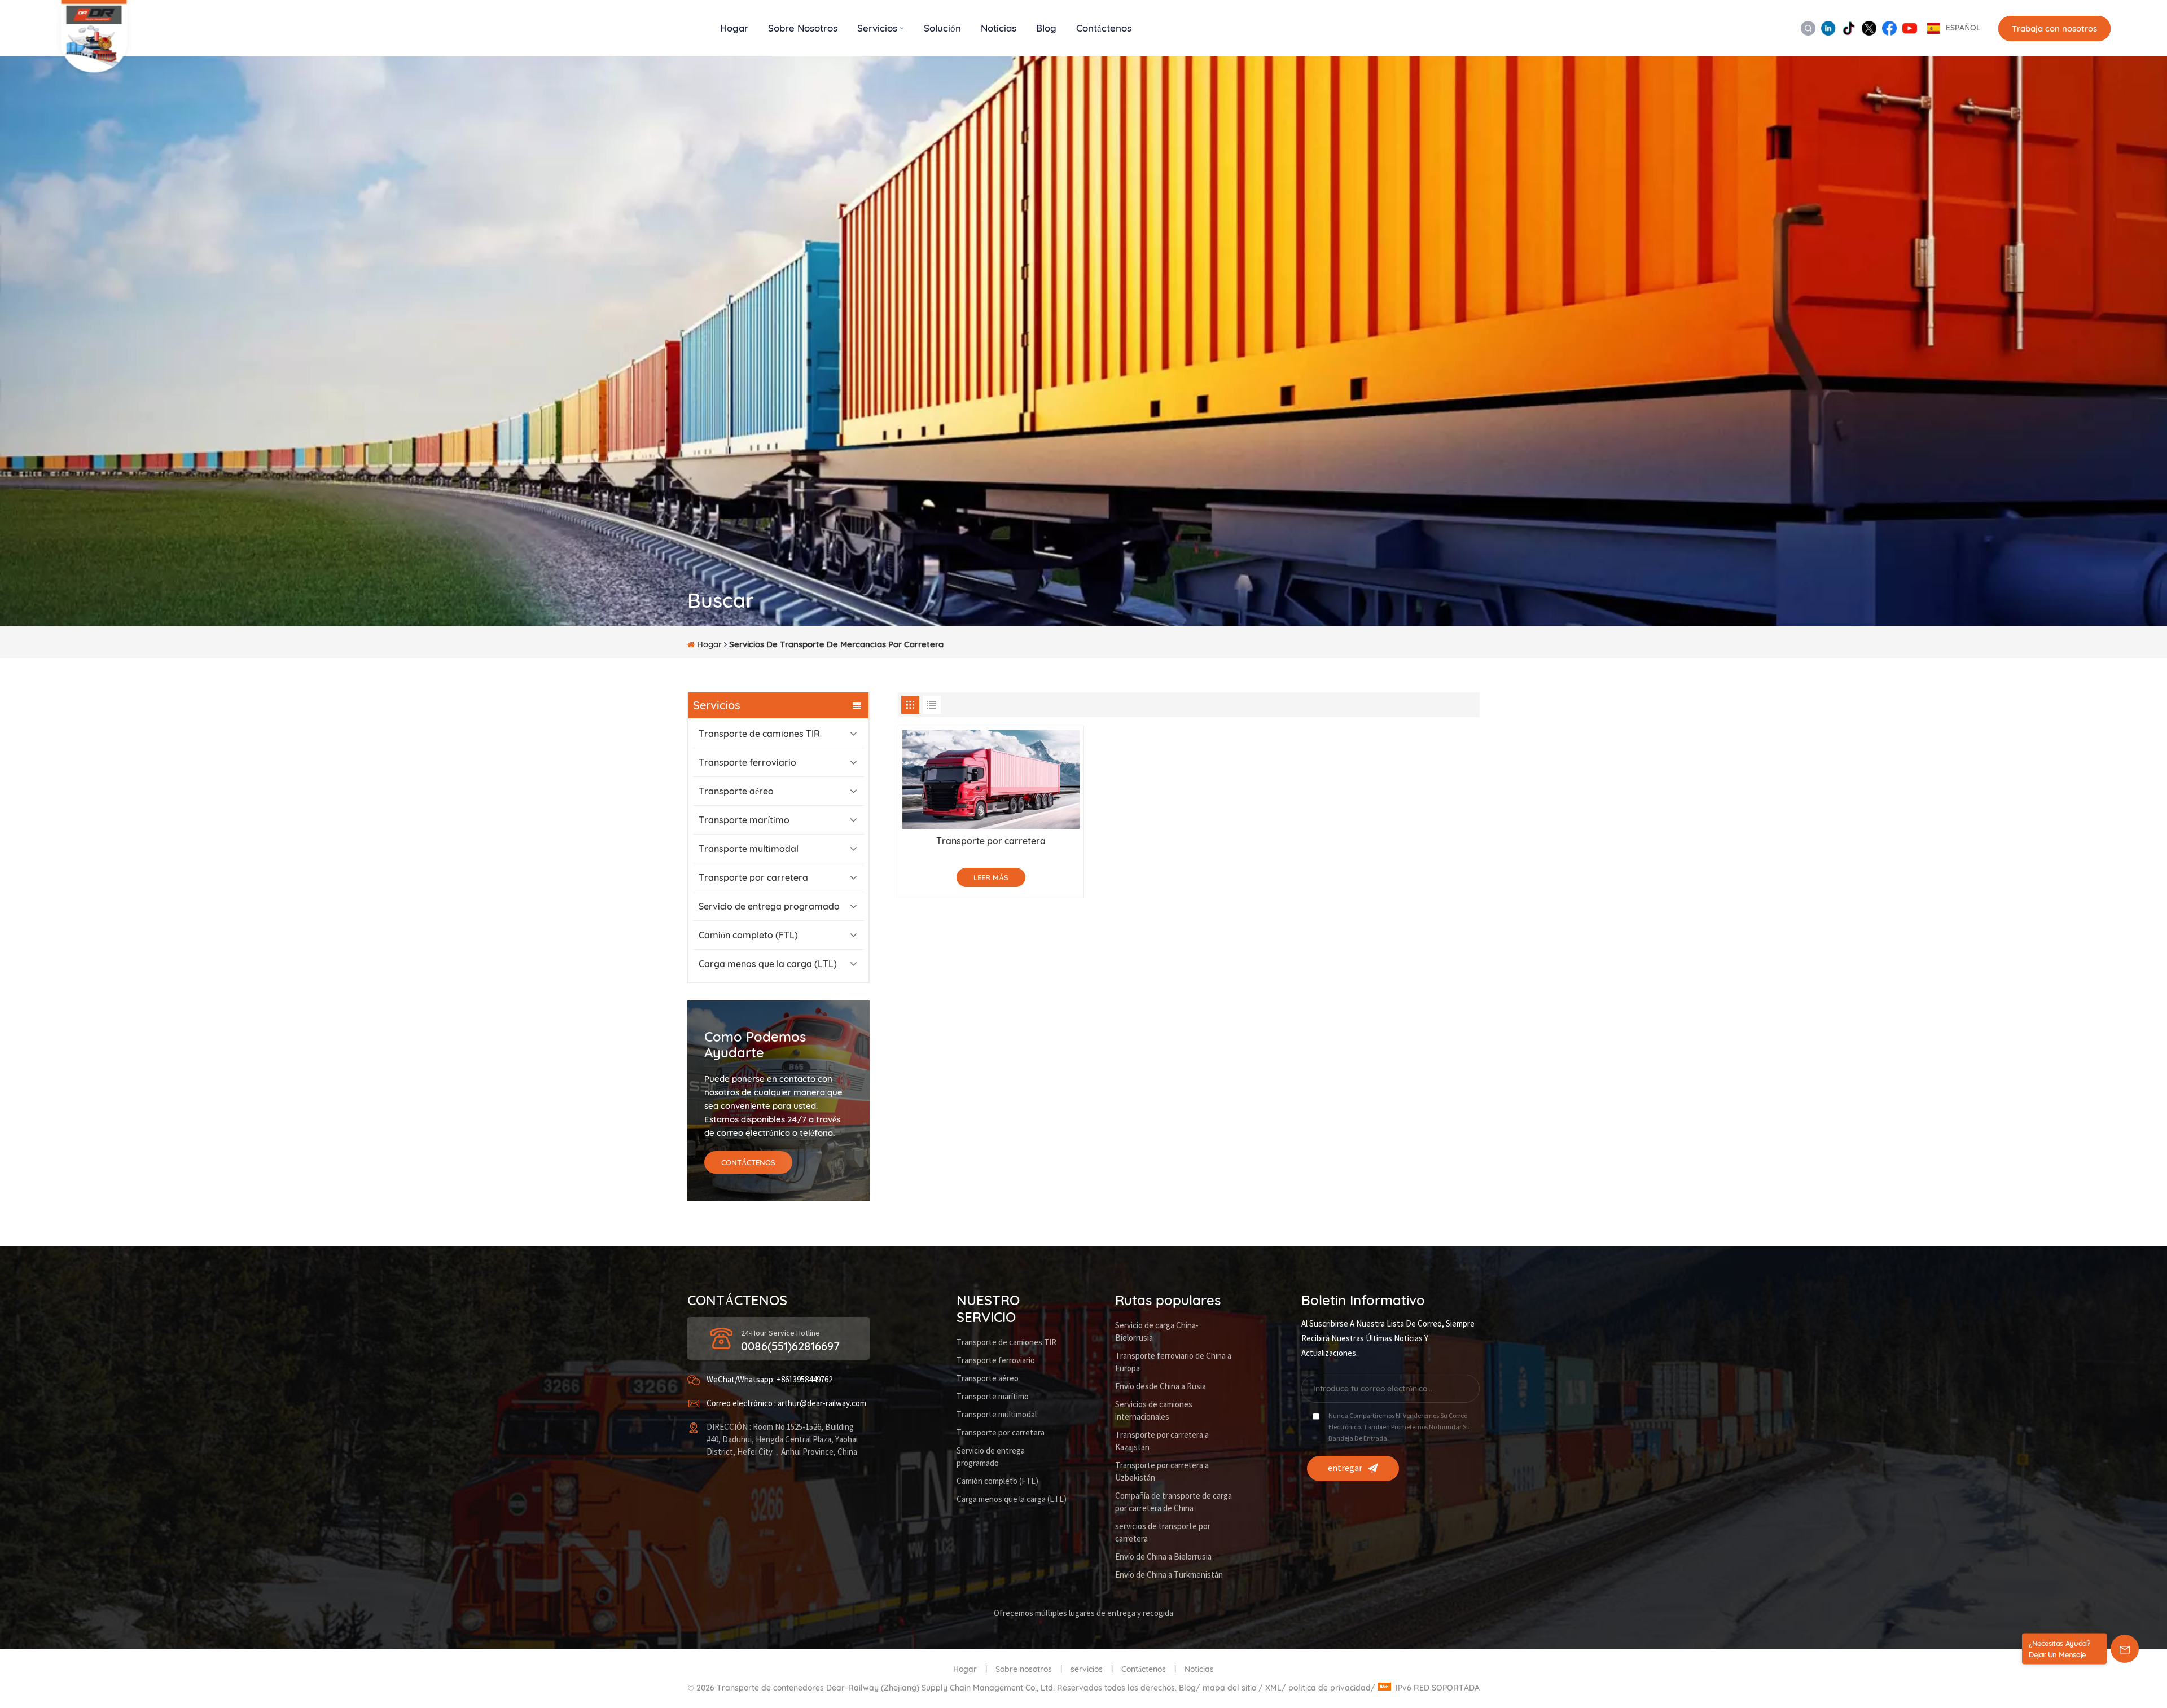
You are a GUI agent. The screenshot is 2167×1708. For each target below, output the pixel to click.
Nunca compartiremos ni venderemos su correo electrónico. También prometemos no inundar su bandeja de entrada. (1399, 1427)
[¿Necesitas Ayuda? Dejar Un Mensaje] (2125, 1649)
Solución (942, 28)
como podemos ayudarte (755, 1044)
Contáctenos (1104, 28)
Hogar (734, 28)
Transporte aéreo (736, 791)
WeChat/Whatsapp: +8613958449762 (769, 1380)
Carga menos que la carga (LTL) (768, 964)
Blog (1046, 28)
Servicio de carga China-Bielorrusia (1157, 1332)
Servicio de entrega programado (769, 906)
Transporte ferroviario (747, 762)
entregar (1345, 1468)
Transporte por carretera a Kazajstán (1162, 1441)
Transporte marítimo (744, 820)
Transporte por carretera (753, 877)
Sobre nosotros (803, 28)
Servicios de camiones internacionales (1154, 1411)
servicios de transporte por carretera (1163, 1533)
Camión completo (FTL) (748, 935)
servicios (1087, 1669)
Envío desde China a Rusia (1161, 1387)
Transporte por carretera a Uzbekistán (1162, 1472)
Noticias (999, 28)
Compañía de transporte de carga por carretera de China (1174, 1502)
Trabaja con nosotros (2054, 28)
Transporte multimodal (749, 849)
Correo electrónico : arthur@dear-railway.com (786, 1404)
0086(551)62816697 (790, 1346)
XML (1273, 1688)
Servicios (877, 28)
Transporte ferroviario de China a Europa (1173, 1362)
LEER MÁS (991, 877)
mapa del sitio (1231, 1688)
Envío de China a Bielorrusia (1163, 1557)
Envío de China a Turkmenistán (1169, 1575)
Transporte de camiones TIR (759, 734)
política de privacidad (1330, 1688)
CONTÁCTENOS (748, 1162)
